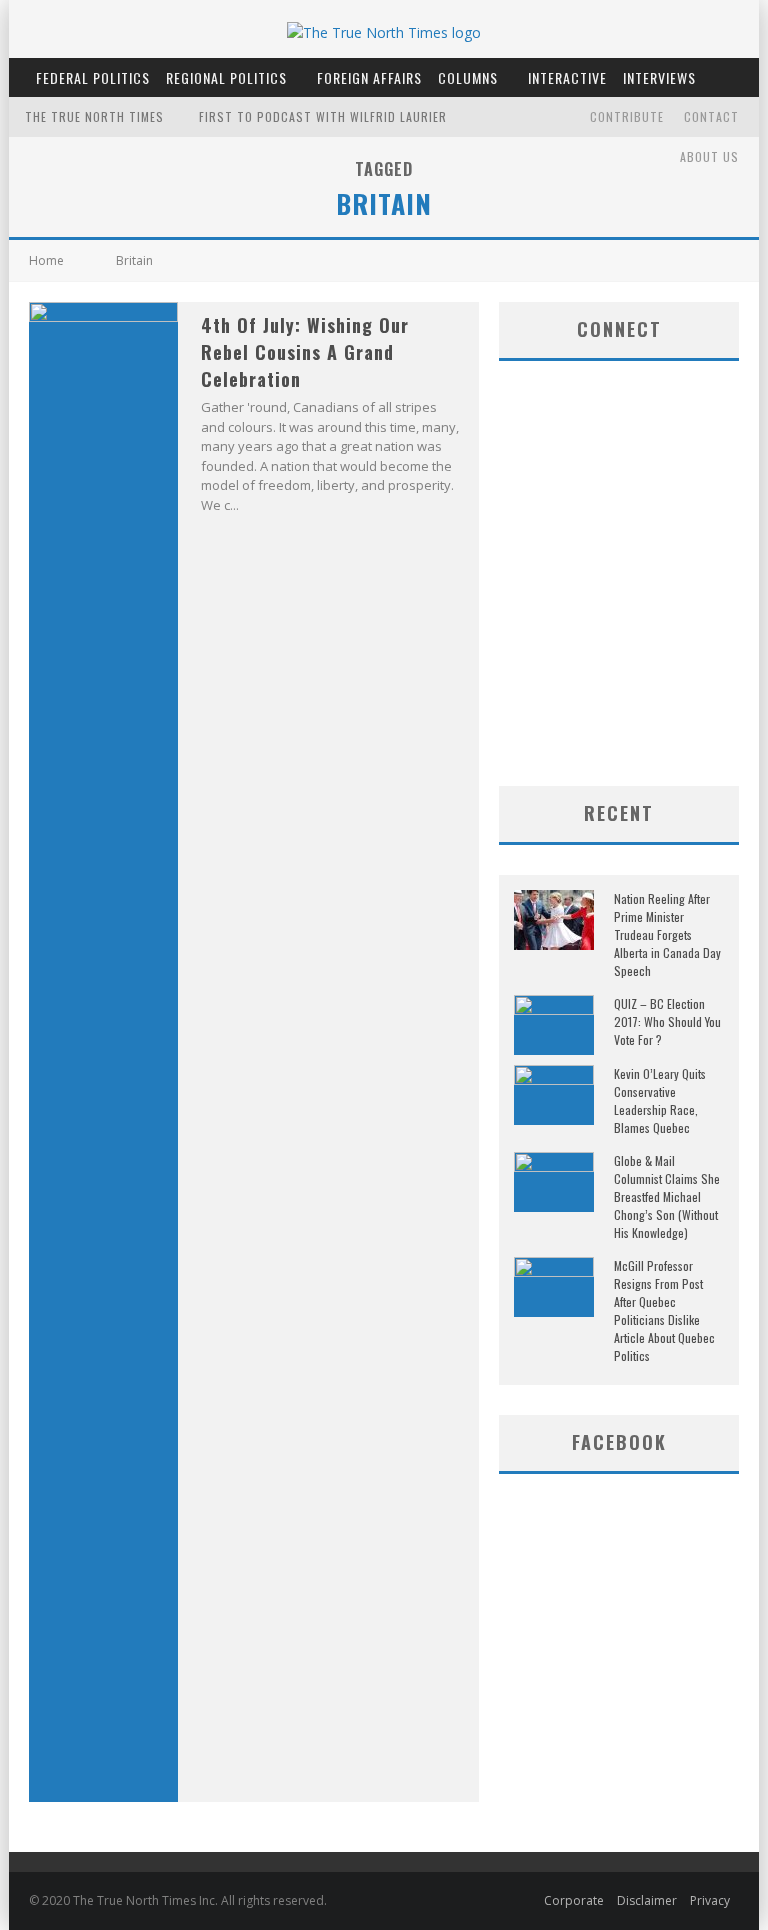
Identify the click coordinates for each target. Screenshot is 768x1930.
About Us (709, 156)
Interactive (567, 77)
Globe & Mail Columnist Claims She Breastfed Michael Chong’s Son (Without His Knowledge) (667, 1196)
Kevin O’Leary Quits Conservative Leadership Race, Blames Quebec (660, 1100)
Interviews (659, 77)
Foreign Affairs (369, 77)
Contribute (627, 116)
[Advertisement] (633, 626)
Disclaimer (647, 1900)
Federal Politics (93, 77)
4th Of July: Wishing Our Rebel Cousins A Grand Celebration (305, 352)
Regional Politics (226, 77)
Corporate (574, 1900)
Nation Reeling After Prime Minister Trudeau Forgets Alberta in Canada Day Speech (667, 934)
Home (46, 260)
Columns (468, 77)
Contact (711, 116)
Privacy (710, 1900)
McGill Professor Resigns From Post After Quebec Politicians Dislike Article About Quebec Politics (664, 1310)
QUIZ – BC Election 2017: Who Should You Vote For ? (667, 1021)
